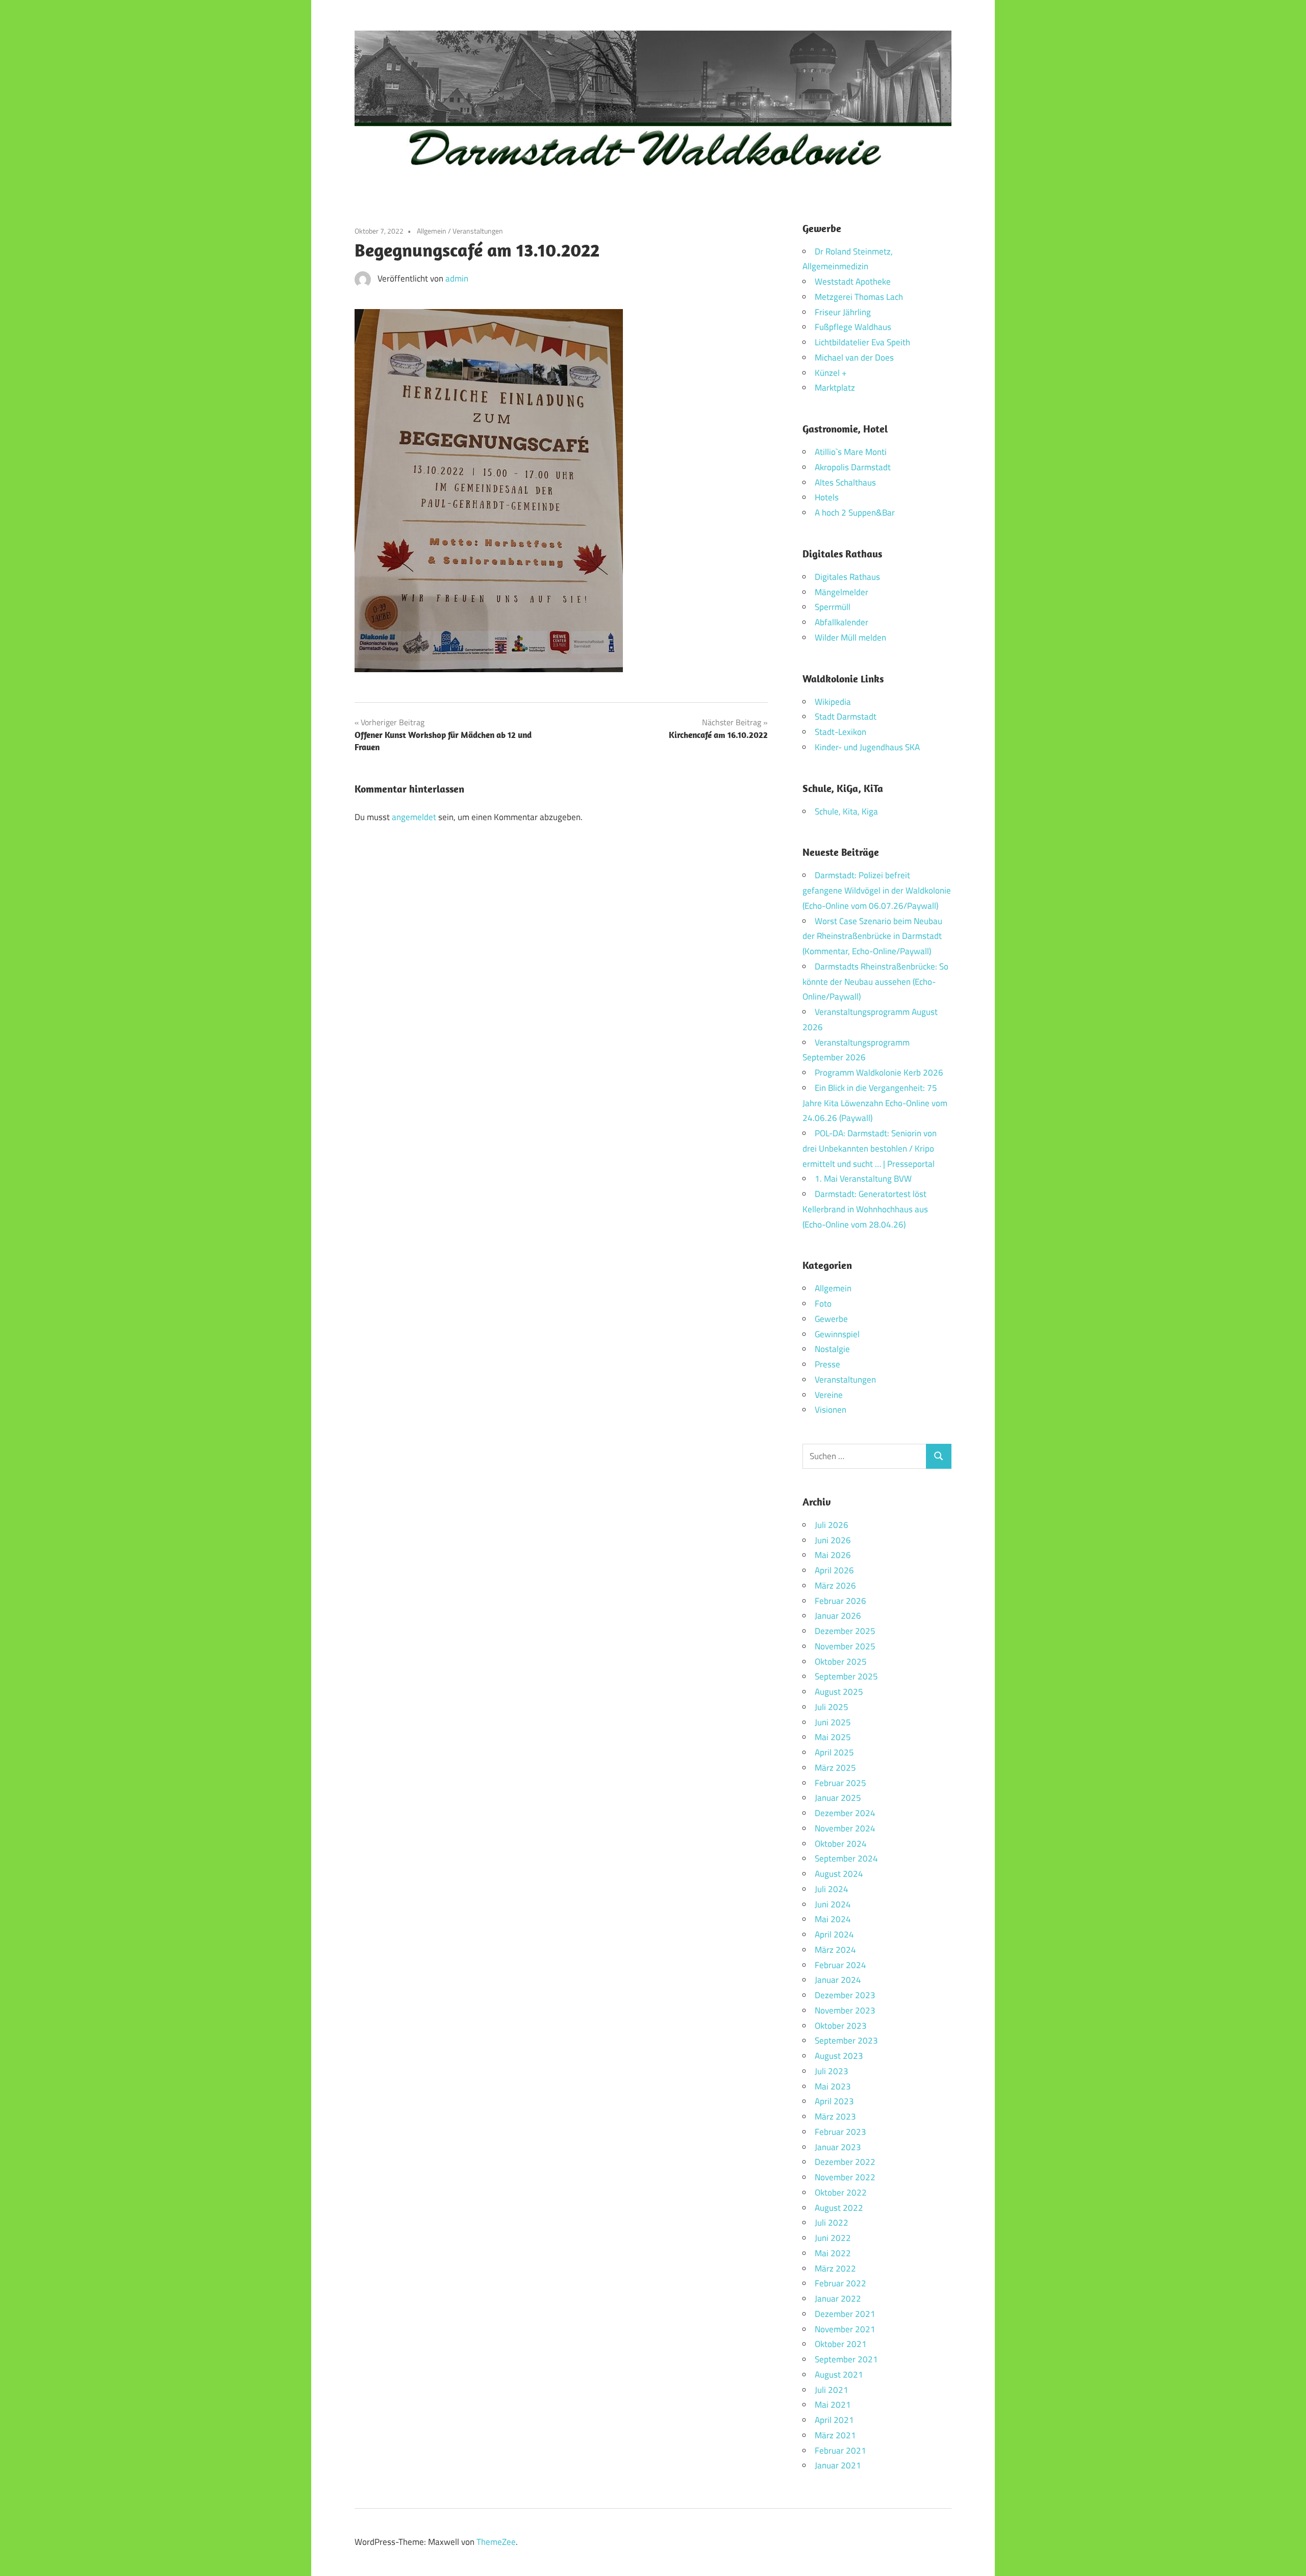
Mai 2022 (833, 2253)
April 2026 (834, 1570)
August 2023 (839, 2056)
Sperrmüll (833, 607)
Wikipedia (833, 702)
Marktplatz (835, 388)
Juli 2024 (832, 1889)
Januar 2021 (838, 2465)
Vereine (829, 1395)
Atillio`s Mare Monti (851, 452)
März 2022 (835, 2268)
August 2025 (839, 1692)
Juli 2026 (832, 1525)
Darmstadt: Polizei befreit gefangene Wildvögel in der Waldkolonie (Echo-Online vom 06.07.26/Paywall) (877, 890)
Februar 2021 (840, 2451)
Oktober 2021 (841, 2344)
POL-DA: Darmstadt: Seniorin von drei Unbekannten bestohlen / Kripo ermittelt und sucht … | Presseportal (870, 1149)
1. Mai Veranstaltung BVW (863, 1179)
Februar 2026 (840, 1601)
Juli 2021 (832, 2390)
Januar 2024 (838, 1980)
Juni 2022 (833, 2238)
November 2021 (845, 2329)
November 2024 (845, 1828)
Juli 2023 (832, 2071)
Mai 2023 (833, 2086)
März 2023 (835, 2116)
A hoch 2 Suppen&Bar (855, 513)
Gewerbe (831, 1319)
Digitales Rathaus (847, 577)
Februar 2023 (840, 2132)
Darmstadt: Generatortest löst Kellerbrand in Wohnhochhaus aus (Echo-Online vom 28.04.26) (865, 1209)
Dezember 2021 (845, 2314)
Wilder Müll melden (850, 637)
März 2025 (835, 1768)
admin (457, 278)
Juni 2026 (833, 1540)
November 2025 (845, 1646)
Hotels (827, 497)
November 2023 (845, 2010)
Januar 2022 (838, 2299)
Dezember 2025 (845, 1631)
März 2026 (835, 1586)
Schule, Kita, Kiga (846, 811)
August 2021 (839, 2375)
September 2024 (846, 1858)
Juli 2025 (832, 1707)
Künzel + (831, 373)
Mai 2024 (833, 1919)
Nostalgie (832, 1349)
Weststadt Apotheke (853, 282)
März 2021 (835, 2435)
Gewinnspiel (837, 1334)
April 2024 (834, 1934)
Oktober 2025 (841, 1662)
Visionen (831, 1410)
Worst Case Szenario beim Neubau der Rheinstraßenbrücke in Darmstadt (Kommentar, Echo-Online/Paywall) (872, 936)
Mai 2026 (833, 1555)
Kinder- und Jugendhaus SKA (867, 747)
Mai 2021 (833, 2405)
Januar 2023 (838, 2147)
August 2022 (839, 2208)
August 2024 (839, 1874)
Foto (823, 1304)
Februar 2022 (840, 2283)
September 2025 (846, 1676)
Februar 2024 (840, 1965)
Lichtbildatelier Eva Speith (862, 342)
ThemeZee (496, 2542)
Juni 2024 (833, 1904)
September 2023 (846, 2041)
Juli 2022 (832, 2223)
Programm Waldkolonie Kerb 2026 (879, 1073)
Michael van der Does (854, 358)
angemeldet (414, 817)
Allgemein (432, 231)
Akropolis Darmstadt (853, 467)
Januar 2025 (838, 1798)
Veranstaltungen (478, 231)
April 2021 (834, 2420)
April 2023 (834, 2101)
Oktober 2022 (841, 2192)
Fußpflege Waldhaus (853, 327)
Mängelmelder (842, 592)
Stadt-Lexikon (840, 732)
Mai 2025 (833, 1737)
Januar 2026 (838, 1616)
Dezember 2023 (845, 1995)
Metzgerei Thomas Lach (859, 297)
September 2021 (846, 2359)
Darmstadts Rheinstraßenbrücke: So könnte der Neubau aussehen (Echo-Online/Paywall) (875, 982)
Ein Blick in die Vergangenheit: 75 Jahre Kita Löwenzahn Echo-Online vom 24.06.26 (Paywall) (875, 1103)
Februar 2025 (840, 1783)
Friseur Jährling (843, 312)
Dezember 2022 (845, 2162)
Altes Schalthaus (845, 482)
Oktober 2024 (841, 1844)
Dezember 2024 (845, 1813)
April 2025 (834, 1752)
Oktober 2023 (841, 2026)
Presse (827, 1364)
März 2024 (835, 1950)
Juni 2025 (833, 1722)
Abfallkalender (842, 622)
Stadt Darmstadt (846, 717)
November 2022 (845, 2177)
